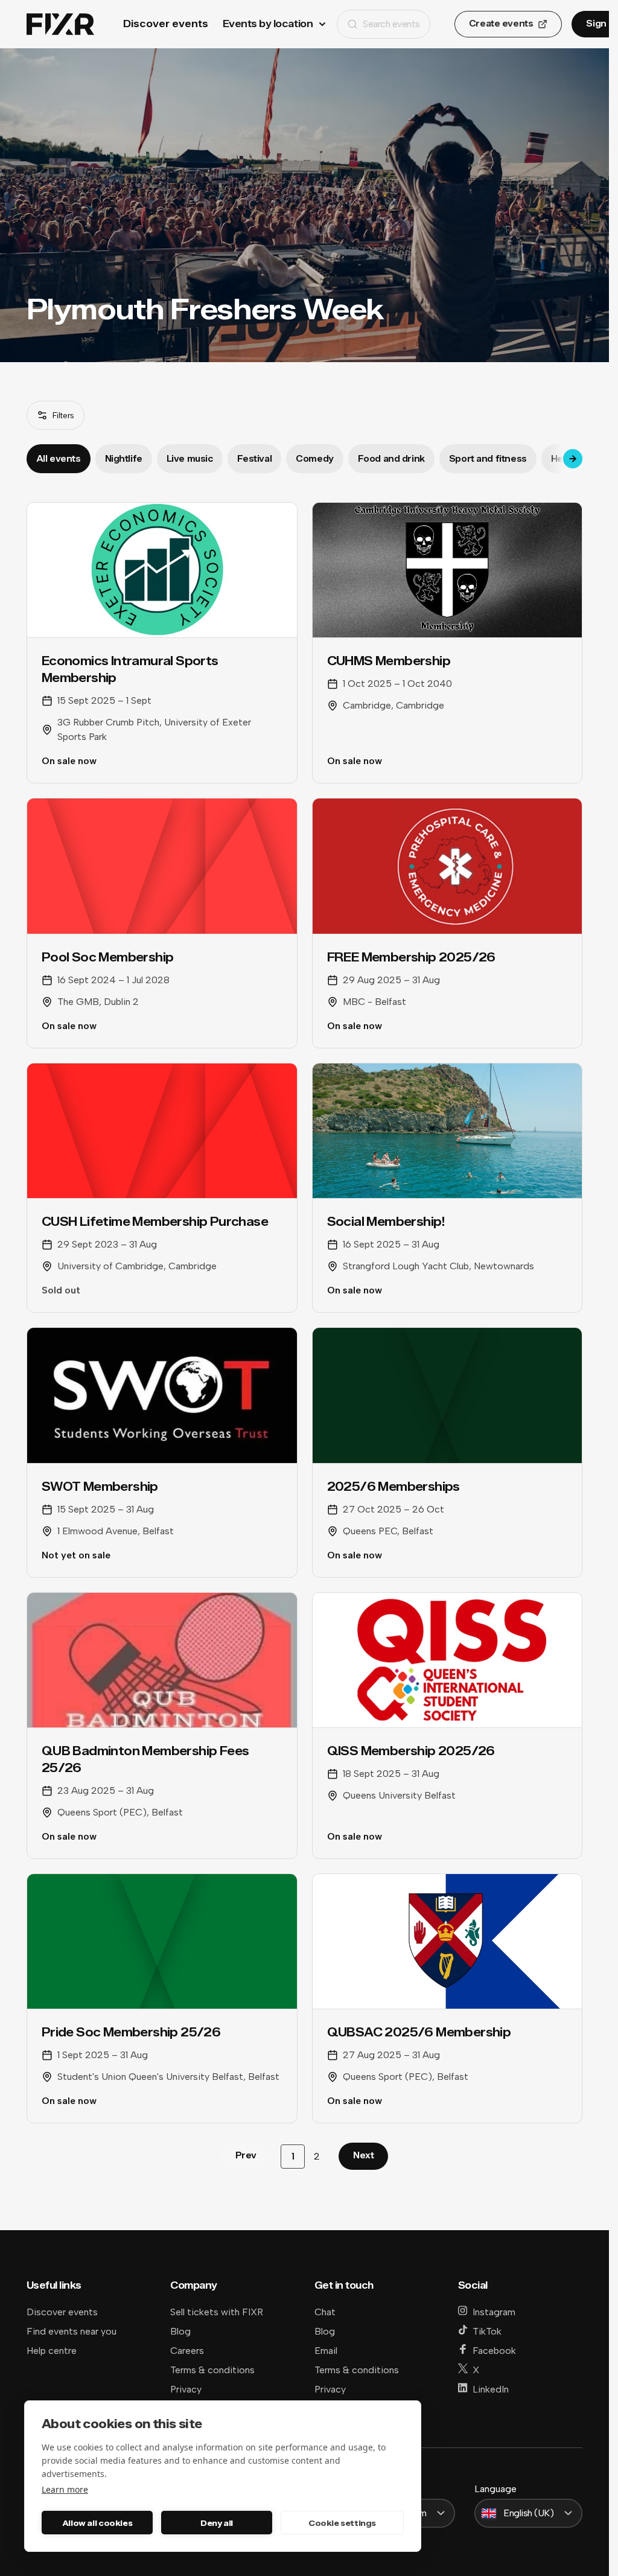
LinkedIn (491, 2389)
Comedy (314, 459)
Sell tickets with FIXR (217, 2312)
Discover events (166, 24)
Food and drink (391, 459)
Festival (255, 459)
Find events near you (72, 2331)
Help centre (52, 2351)
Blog (180, 2331)
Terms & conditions (212, 2370)
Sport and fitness (488, 459)
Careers (187, 2351)
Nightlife (124, 459)
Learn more (65, 2489)
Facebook (494, 2351)
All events (59, 459)
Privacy (186, 2389)
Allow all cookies (97, 2523)
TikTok (487, 2331)
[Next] (573, 459)
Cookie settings (342, 2523)
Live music (190, 459)
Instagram (494, 2312)
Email (326, 2351)
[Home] (60, 24)
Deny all (217, 2523)
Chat (325, 2312)
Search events (391, 24)
